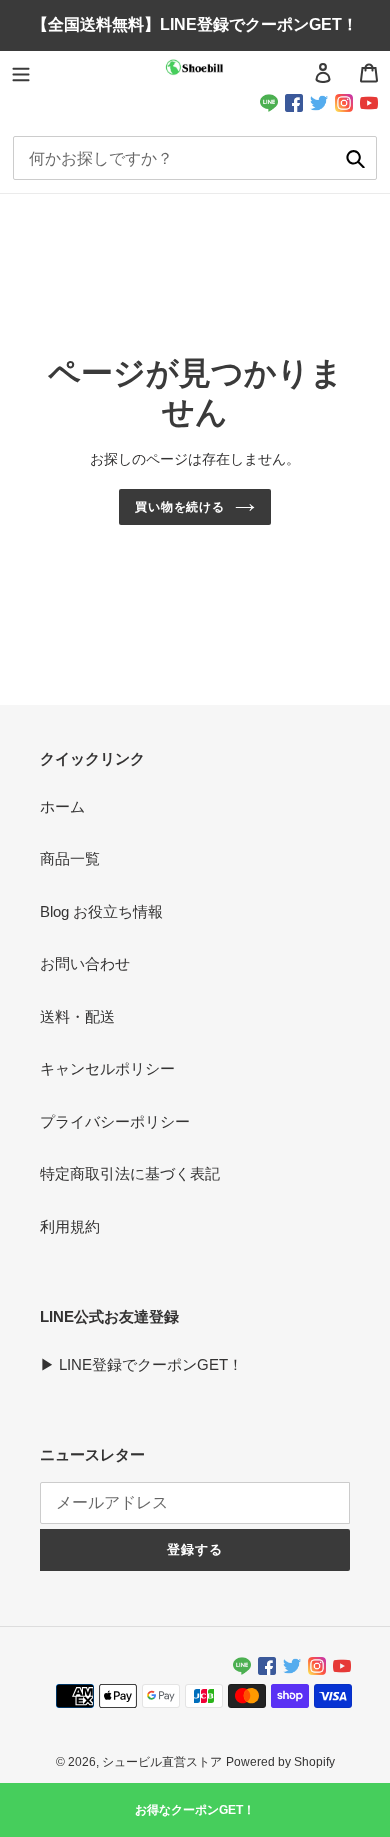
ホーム (62, 806)
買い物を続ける (180, 507)
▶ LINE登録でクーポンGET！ (141, 1364)
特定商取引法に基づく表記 (130, 1173)
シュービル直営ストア (162, 1762)
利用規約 (70, 1226)
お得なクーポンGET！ (195, 1810)
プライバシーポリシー (115, 1121)
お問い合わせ (85, 963)
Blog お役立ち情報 (101, 911)
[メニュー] (21, 72)
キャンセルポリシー (107, 1068)
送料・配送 (77, 1016)
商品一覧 (70, 858)
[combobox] (195, 158)
